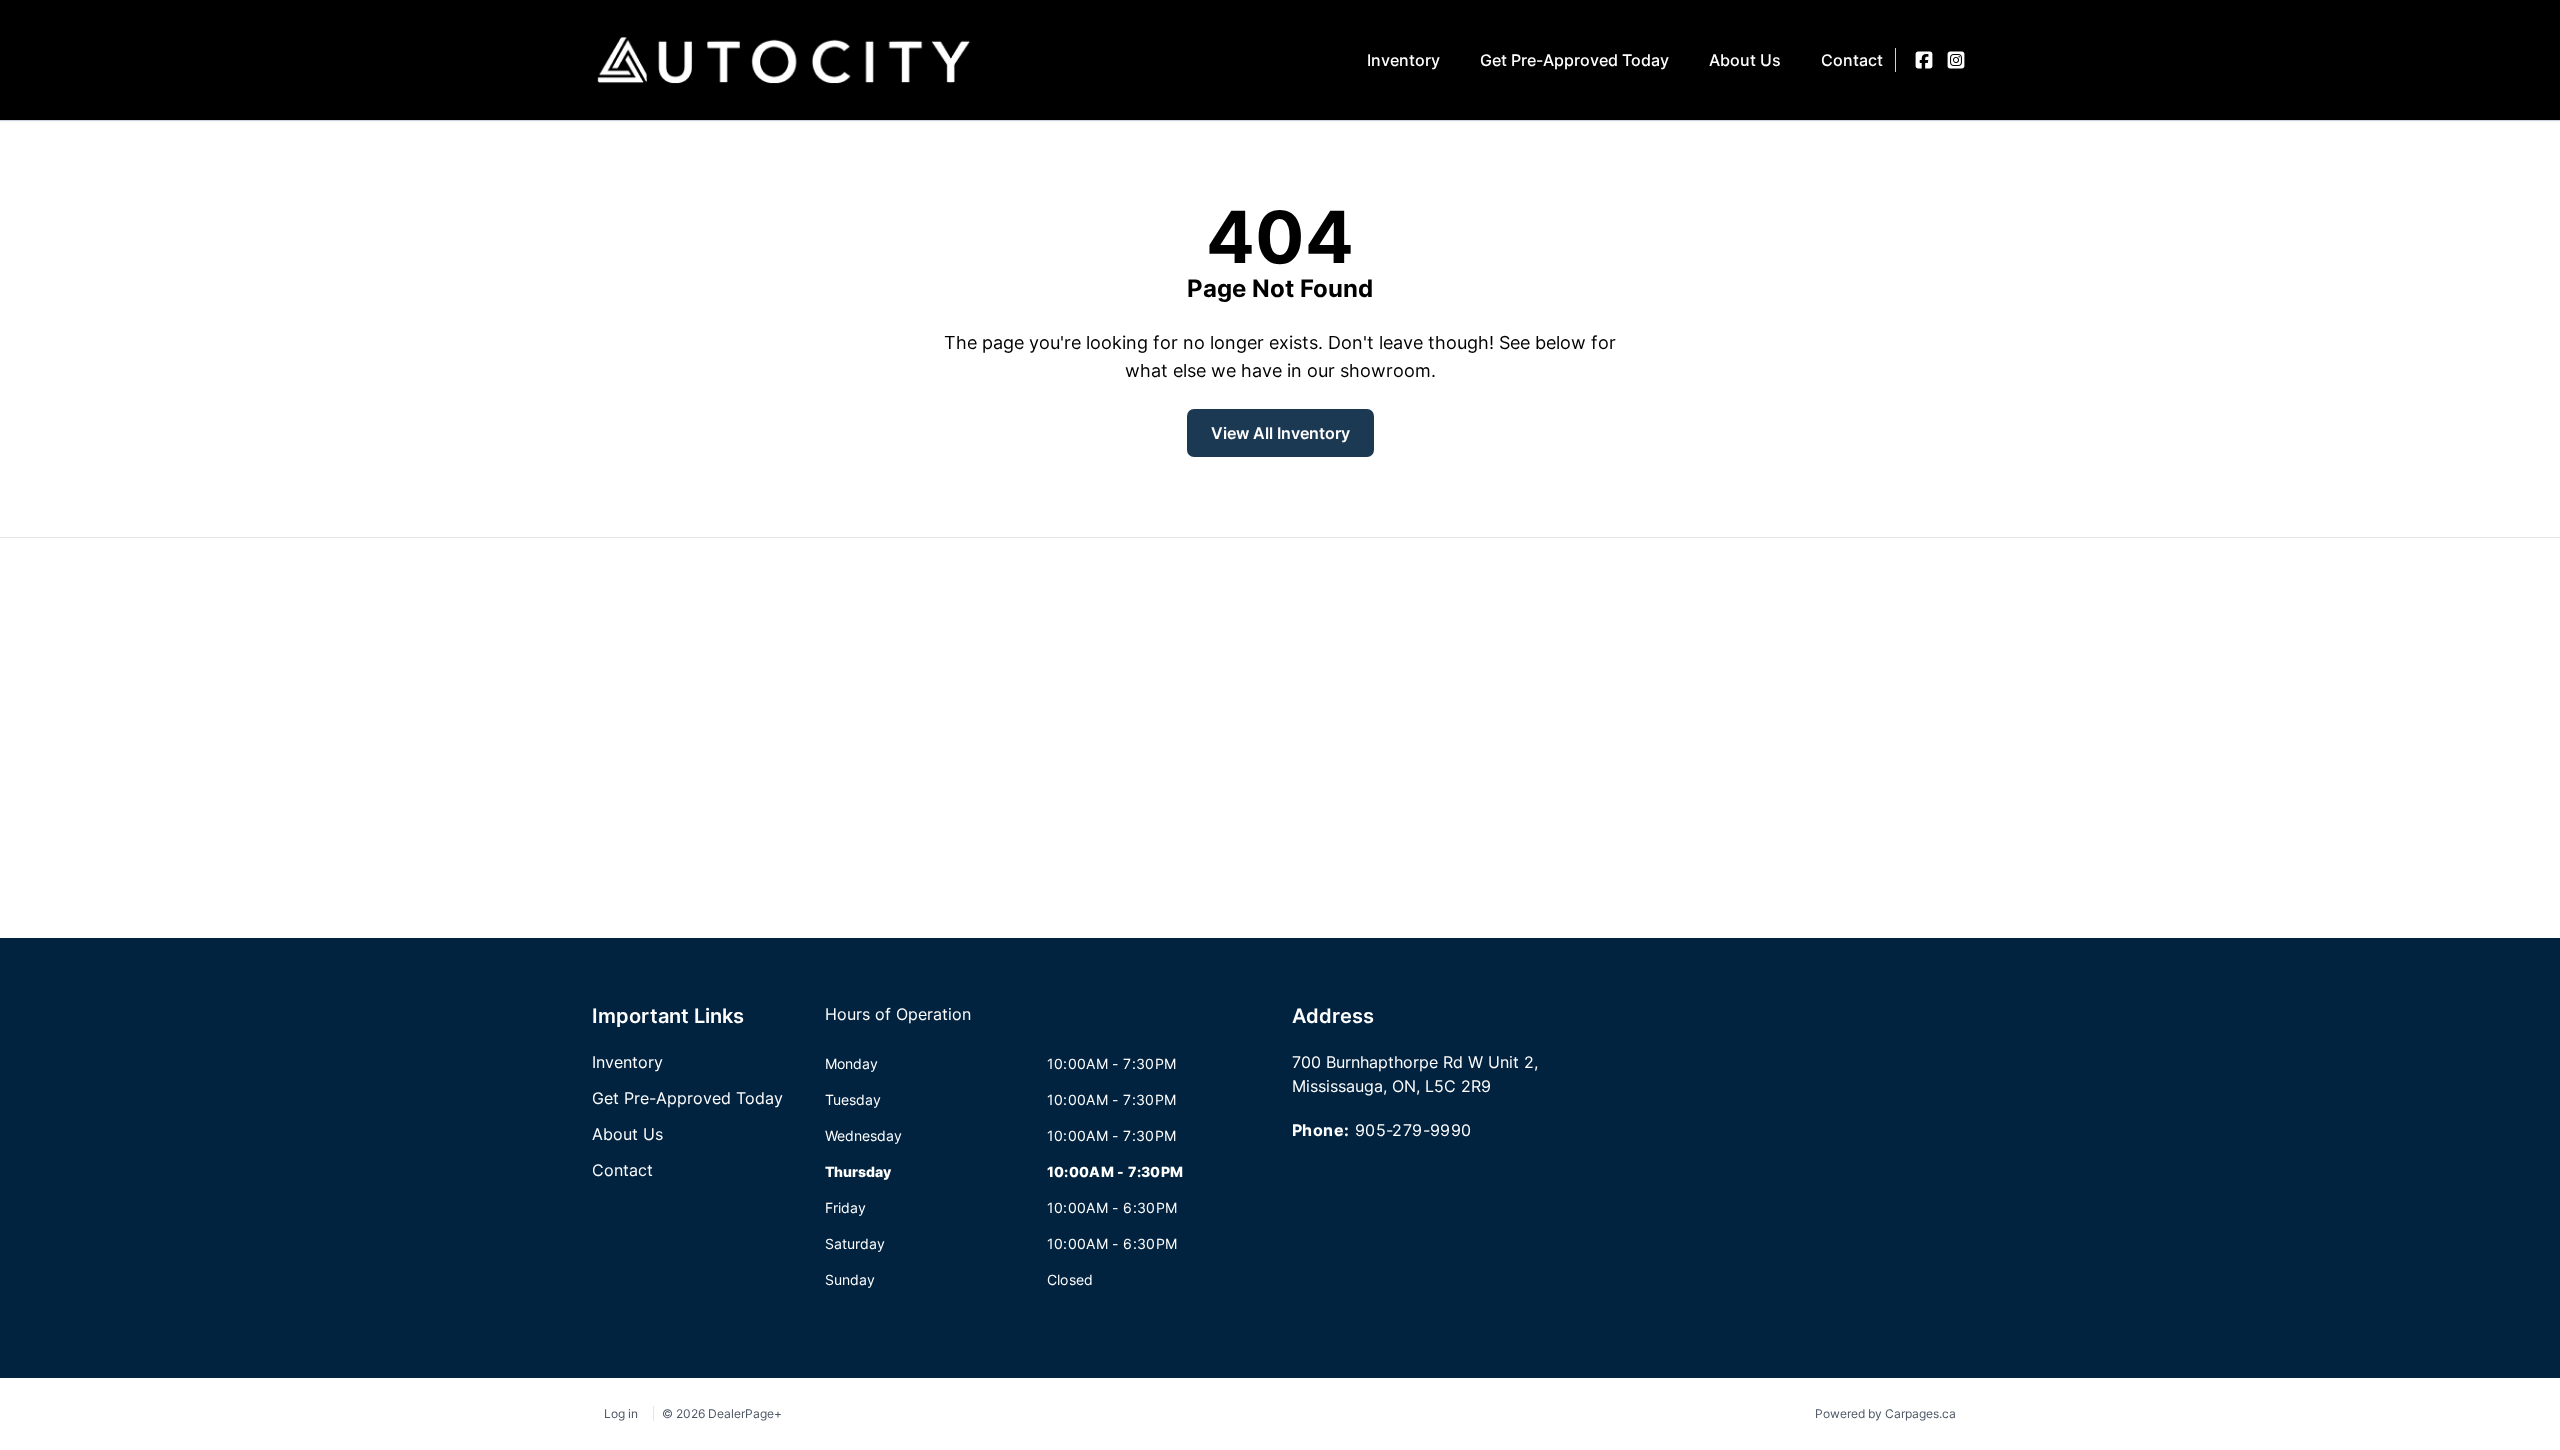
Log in (621, 1413)
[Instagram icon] (1956, 60)
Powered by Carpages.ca (1885, 1413)
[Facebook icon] (1924, 60)
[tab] (898, 1024)
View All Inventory (1280, 433)
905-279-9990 (1413, 1130)
